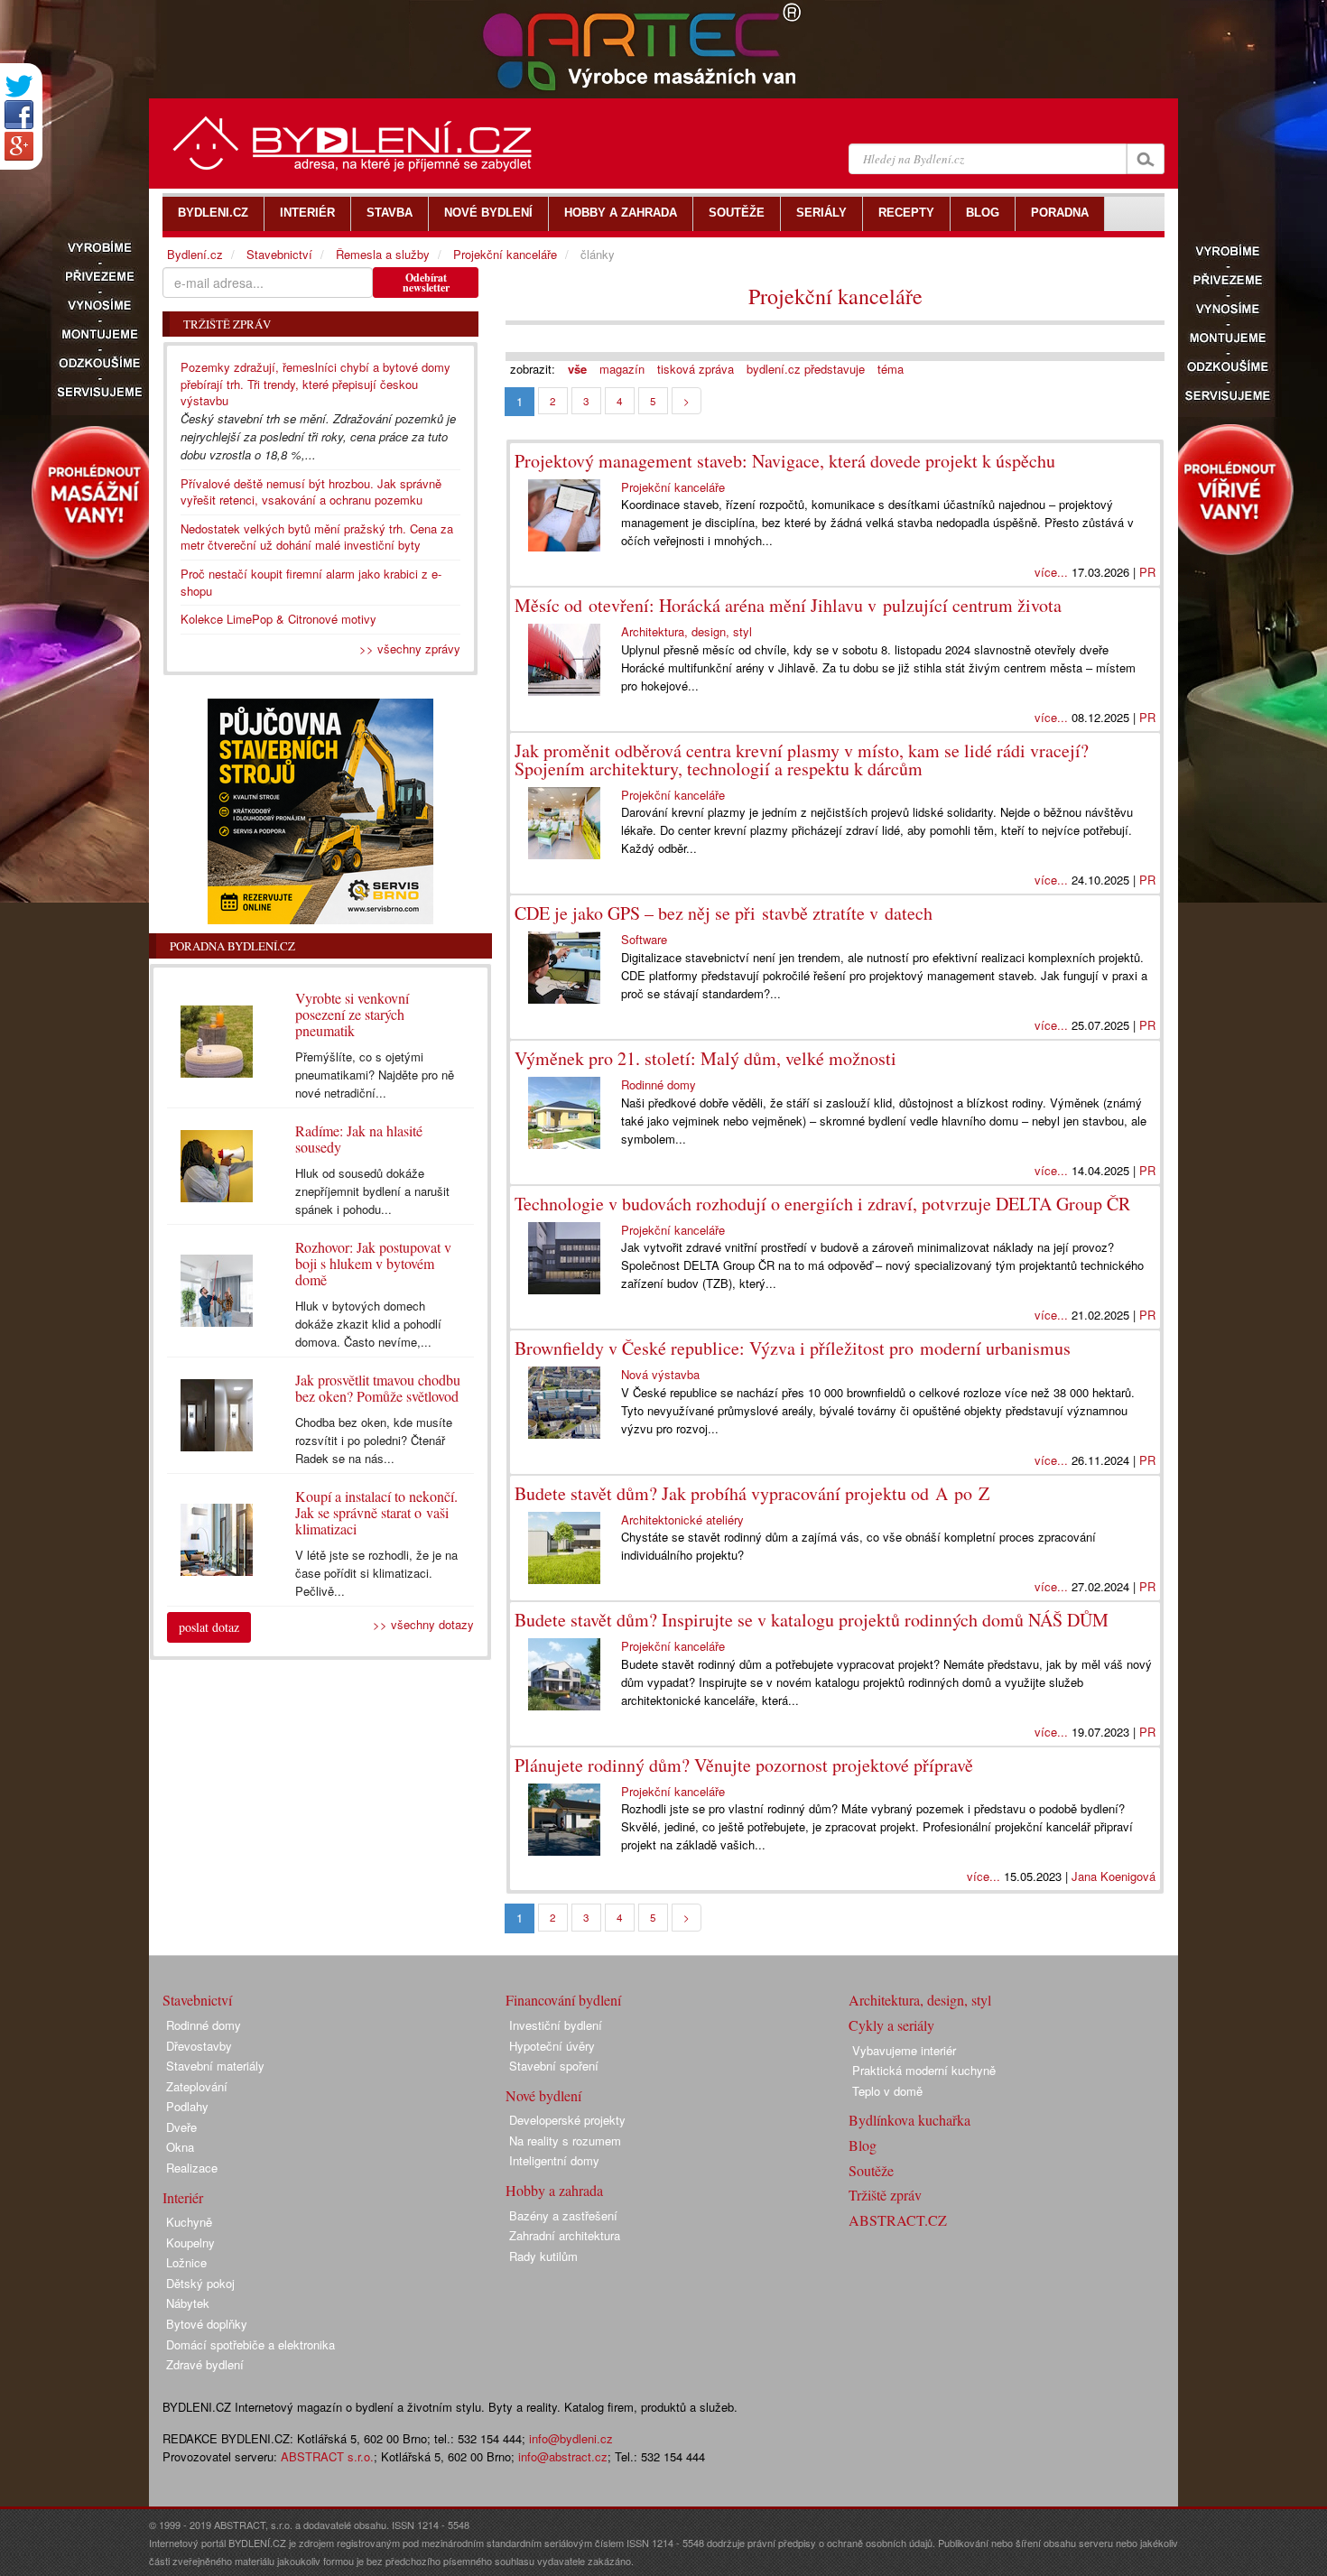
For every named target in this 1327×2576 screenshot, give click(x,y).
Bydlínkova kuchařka (909, 2120)
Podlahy (187, 2106)
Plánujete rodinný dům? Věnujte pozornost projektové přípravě (744, 1765)
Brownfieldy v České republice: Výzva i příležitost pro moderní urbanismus (793, 1348)
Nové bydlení (543, 2095)
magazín (622, 369)
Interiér (183, 2197)
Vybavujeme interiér (904, 2050)
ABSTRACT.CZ (898, 2220)
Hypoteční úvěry (552, 2046)
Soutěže (871, 2170)
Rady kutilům (543, 2256)
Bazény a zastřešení (563, 2215)
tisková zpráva (696, 369)
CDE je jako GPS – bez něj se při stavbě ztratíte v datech (724, 913)
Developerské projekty (567, 2120)
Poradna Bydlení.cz (232, 946)
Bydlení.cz (195, 254)
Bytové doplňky (207, 2324)
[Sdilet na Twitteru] (19, 86)
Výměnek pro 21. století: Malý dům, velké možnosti (705, 1058)
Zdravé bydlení (205, 2364)
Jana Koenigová (1114, 1876)
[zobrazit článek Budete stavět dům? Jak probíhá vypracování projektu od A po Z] (568, 1548)
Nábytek (188, 2303)
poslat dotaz (209, 1627)
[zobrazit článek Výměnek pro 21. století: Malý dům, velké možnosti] (568, 1113)
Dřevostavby (199, 2046)
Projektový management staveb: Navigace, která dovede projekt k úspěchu (785, 461)
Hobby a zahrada (554, 2190)
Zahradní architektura (565, 2235)
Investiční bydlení (556, 2025)
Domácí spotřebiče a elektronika (251, 2344)
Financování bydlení (563, 2000)
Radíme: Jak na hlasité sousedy (359, 1139)
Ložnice (186, 2262)
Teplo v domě (887, 2091)
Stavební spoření (554, 2066)
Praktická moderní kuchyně (924, 2070)
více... (1051, 572)
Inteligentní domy (554, 2160)
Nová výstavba (660, 1374)
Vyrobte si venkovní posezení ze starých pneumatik (352, 1014)
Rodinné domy (659, 1084)
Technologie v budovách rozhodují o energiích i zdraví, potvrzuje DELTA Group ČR (822, 1204)
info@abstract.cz (563, 2456)
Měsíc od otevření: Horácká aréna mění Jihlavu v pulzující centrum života (788, 605)
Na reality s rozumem (565, 2140)
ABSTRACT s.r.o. (327, 2456)
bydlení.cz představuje (806, 369)
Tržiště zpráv (885, 2195)
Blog (863, 2145)
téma (891, 369)
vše (577, 369)
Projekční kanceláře (835, 296)
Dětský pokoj (200, 2283)
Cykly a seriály (891, 2025)
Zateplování (197, 2086)
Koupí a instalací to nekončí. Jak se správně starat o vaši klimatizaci (376, 1512)
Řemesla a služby (383, 254)
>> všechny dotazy (423, 1624)
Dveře (181, 2127)
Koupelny (190, 2242)
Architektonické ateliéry (682, 1520)
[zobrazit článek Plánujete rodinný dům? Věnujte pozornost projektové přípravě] (568, 1820)
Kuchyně (189, 2222)
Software (644, 939)
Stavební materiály (215, 2066)
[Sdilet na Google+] (19, 146)
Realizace (192, 2168)
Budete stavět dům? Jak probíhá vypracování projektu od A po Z (752, 1493)
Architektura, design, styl (687, 631)
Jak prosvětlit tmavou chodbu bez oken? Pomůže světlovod (378, 1388)
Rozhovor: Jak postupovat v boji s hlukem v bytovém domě (373, 1263)
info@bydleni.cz (571, 2438)
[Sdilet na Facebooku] (19, 115)
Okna (180, 2147)
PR (1147, 572)
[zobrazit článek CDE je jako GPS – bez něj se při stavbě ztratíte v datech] (568, 968)
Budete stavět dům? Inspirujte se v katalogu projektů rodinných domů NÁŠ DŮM (812, 1620)
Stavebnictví (279, 254)
